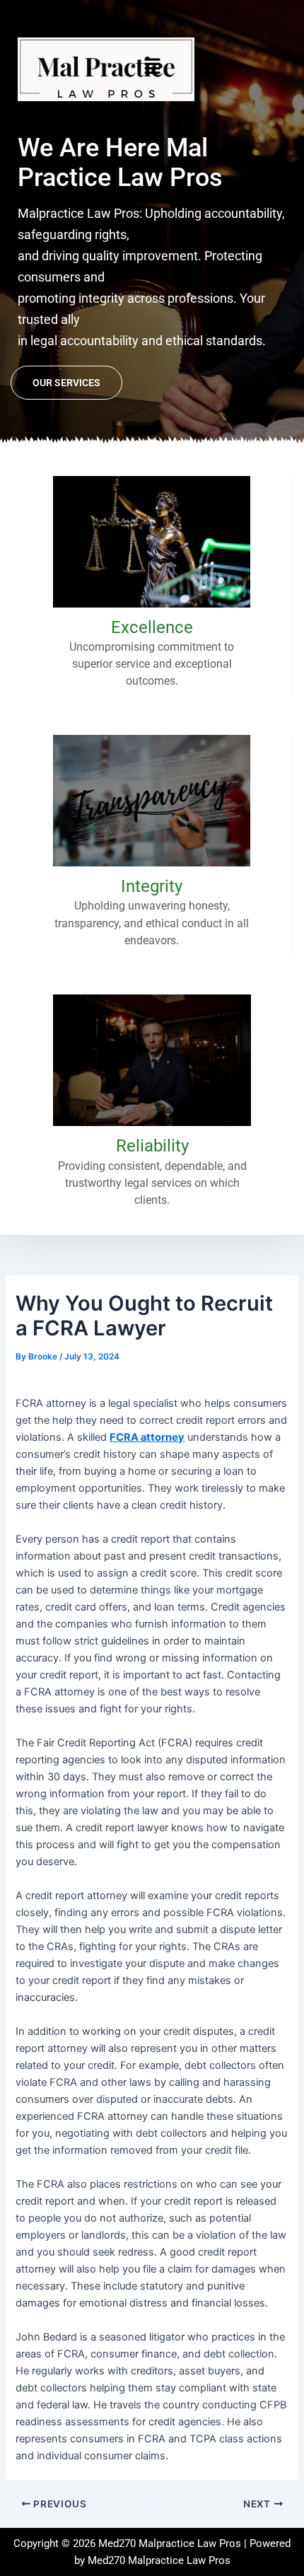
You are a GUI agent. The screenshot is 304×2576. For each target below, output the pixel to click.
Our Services (66, 383)
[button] (152, 66)
